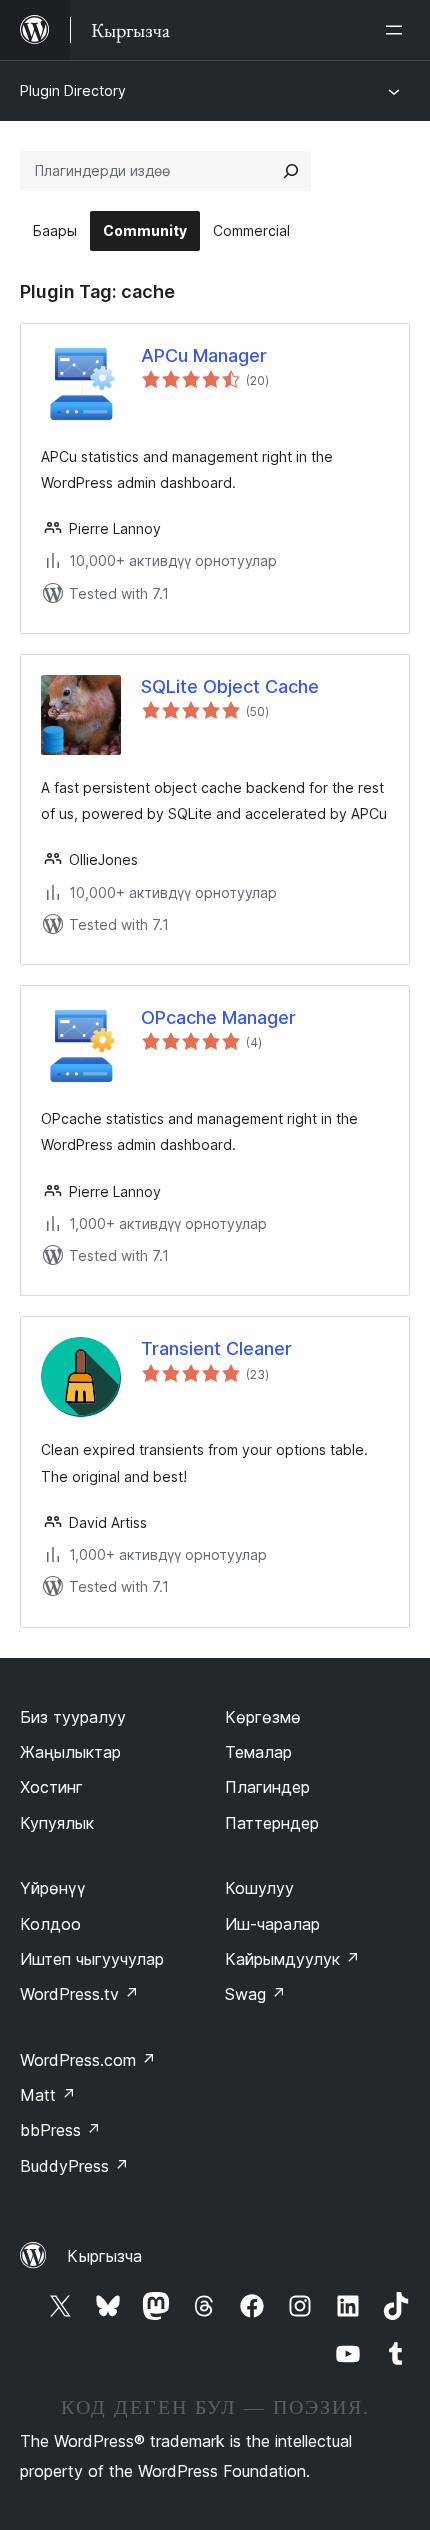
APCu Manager (204, 355)
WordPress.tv (79, 1994)
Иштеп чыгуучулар (92, 1959)
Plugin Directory (73, 90)
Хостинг (51, 1787)
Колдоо (50, 1924)
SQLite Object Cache (230, 686)
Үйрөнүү (53, 1888)
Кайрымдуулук (292, 1959)
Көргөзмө (263, 1717)
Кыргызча (104, 2256)
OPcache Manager (218, 1017)
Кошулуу (259, 1888)
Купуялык (57, 1823)
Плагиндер (267, 1787)
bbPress (60, 2130)
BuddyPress (74, 2166)
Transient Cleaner (216, 1348)
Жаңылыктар (70, 1752)
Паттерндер (272, 1823)
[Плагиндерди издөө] (291, 171)
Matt (48, 2095)
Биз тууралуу (73, 1717)
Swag (255, 1994)
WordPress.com (88, 2060)
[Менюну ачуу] (398, 30)
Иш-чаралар (272, 1924)
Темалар (258, 1752)
